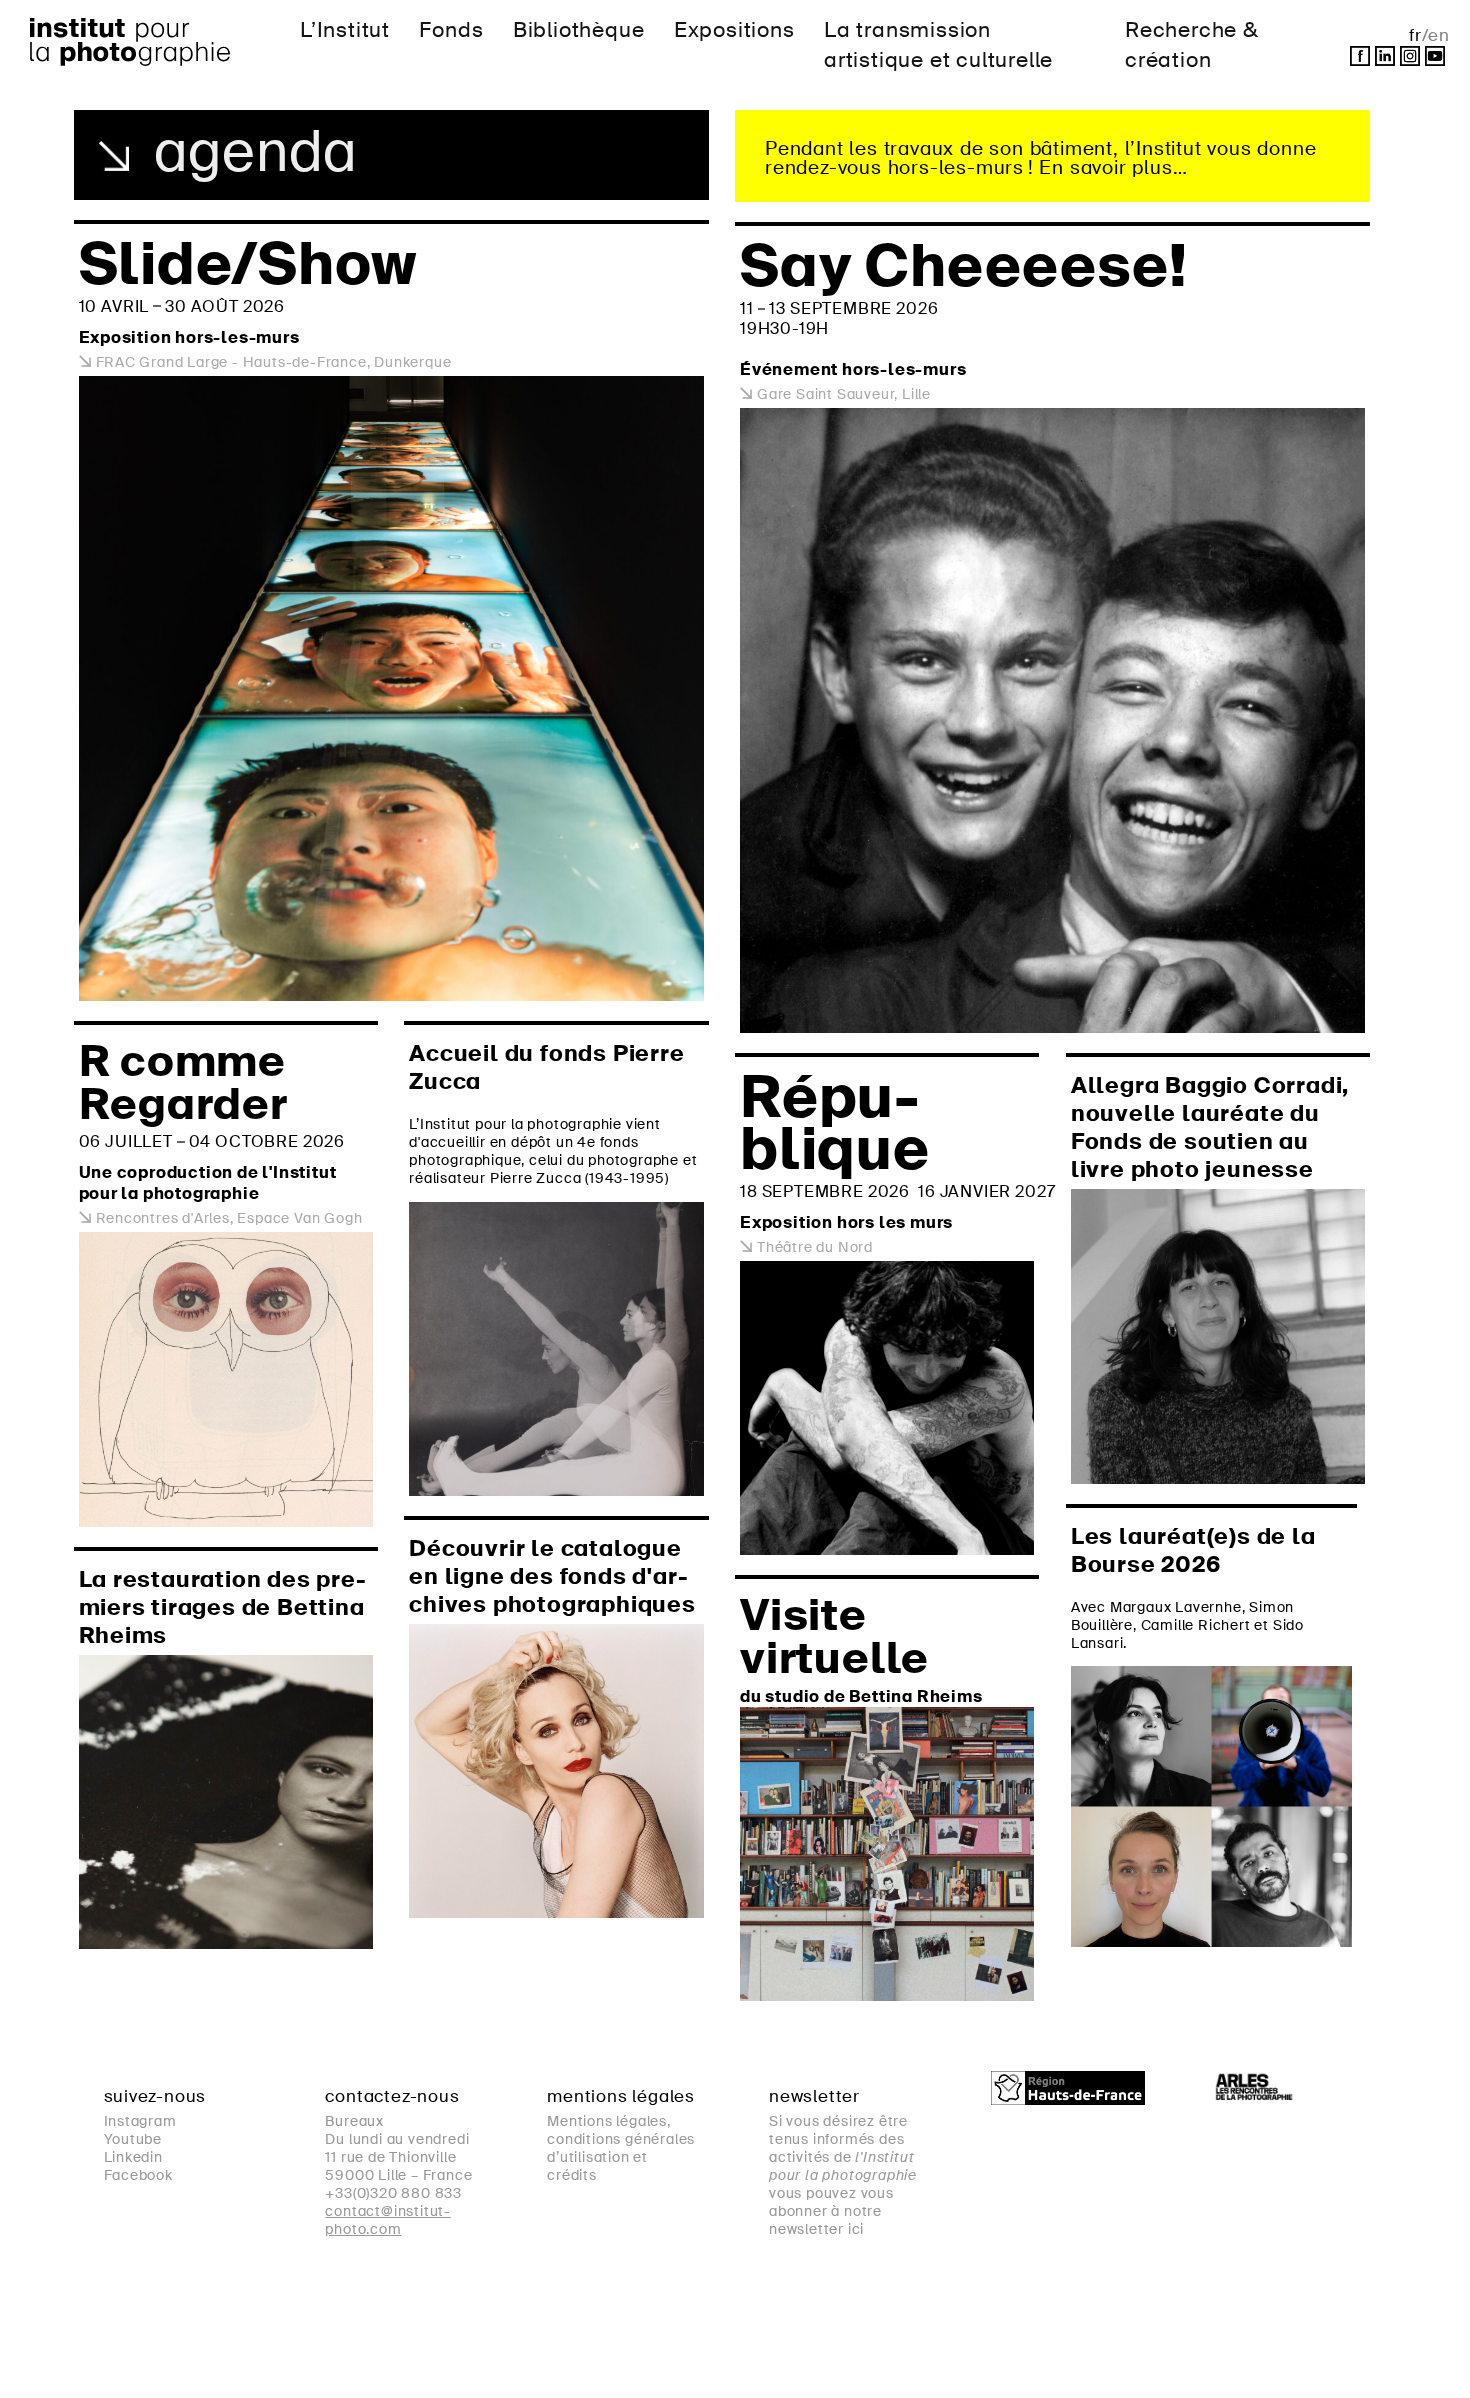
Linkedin (133, 2157)
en (1439, 35)
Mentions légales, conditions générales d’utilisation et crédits (621, 2148)
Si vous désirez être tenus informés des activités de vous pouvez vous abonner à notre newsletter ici (843, 2175)
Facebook (138, 2175)
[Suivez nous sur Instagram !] (1410, 56)
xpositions (734, 29)
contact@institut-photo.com (388, 2220)
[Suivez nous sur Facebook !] (1360, 56)
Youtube (133, 2139)
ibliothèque (579, 29)
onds (451, 29)
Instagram (140, 2121)
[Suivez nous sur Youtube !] (1435, 56)
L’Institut (345, 29)
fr (1415, 35)
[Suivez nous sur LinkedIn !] (1385, 56)
